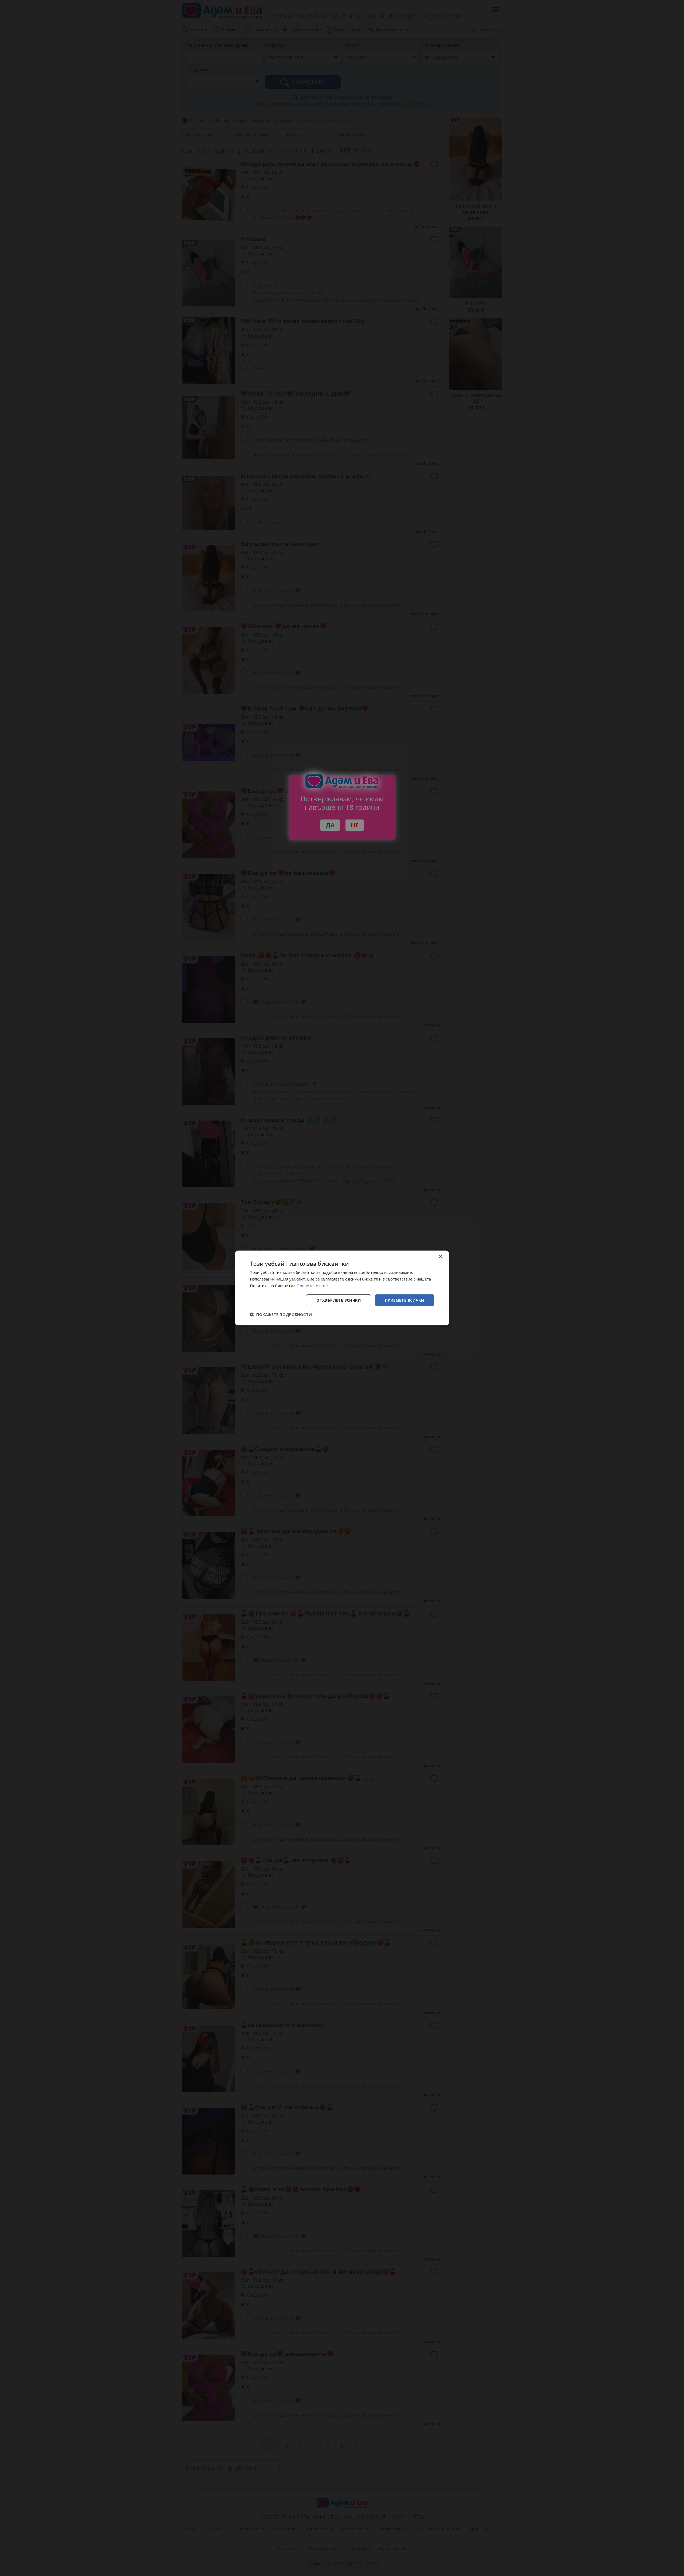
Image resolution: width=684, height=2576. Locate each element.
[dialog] (342, 1288)
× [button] (440, 1257)
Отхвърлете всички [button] (339, 1300)
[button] (281, 1314)
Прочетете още (312, 1286)
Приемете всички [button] (405, 1300)
